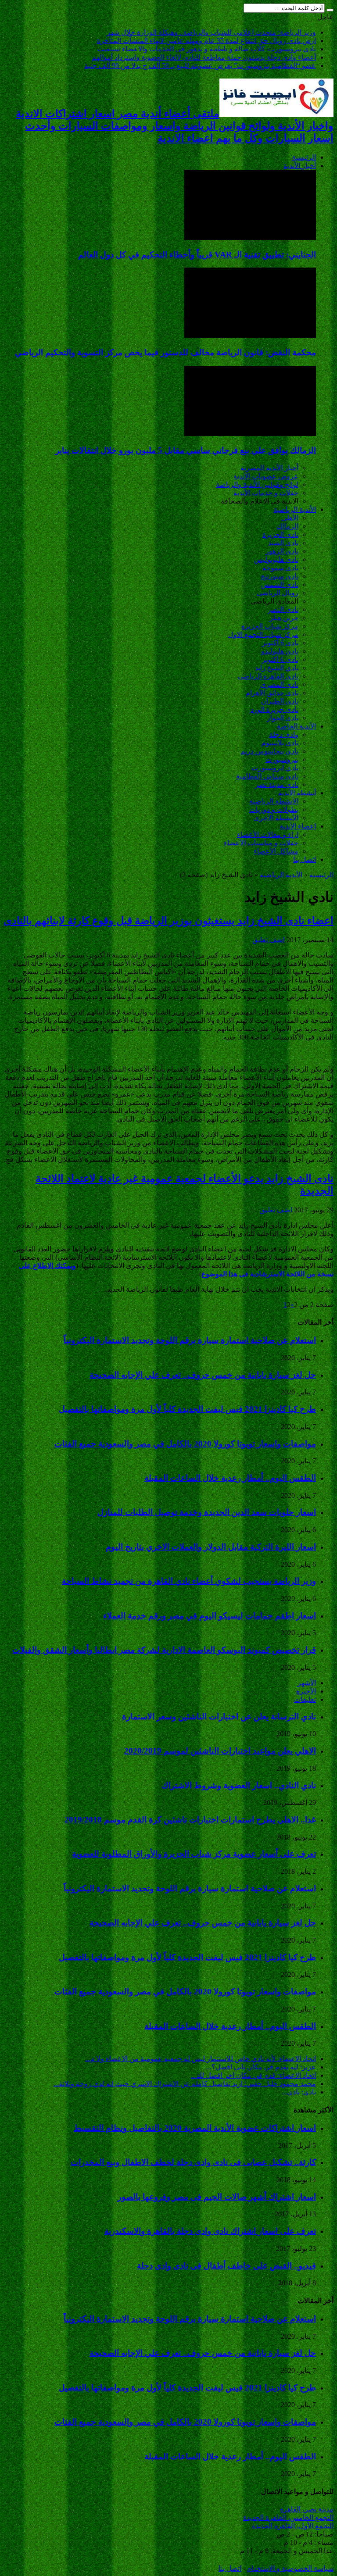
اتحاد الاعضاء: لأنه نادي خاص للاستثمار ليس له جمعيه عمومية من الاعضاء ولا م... (201, 2059)
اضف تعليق (269, 940)
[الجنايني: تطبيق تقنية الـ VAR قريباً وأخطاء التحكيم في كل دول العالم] (250, 238)
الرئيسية (304, 157)
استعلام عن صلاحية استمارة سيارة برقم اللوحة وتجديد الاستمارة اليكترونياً (190, 1340)
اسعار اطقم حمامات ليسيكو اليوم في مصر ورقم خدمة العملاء (210, 1616)
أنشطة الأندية (297, 793)
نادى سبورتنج (280, 576)
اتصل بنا (305, 859)
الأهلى (290, 518)
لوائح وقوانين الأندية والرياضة (257, 484)
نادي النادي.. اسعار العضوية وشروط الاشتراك (239, 1785)
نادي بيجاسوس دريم (269, 751)
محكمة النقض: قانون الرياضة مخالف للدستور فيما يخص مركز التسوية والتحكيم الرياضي (165, 352)
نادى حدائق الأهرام (272, 693)
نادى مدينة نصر (277, 784)
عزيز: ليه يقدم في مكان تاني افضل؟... (261, 2067)
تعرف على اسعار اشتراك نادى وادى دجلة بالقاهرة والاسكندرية (210, 2231)
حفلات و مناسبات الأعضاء (261, 843)
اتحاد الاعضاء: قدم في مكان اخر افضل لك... (253, 2075)
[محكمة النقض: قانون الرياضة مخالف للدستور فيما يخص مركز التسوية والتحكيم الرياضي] (250, 335)
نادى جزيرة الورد (274, 709)
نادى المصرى (279, 684)
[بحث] (330, 10)
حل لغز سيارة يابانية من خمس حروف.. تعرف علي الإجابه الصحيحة (203, 1375)
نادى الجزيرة (280, 534)
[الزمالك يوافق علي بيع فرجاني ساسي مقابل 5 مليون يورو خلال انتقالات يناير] (250, 434)
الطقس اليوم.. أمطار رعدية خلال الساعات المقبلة (230, 1478)
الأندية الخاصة (296, 726)
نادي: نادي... (299, 2092)
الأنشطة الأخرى (276, 818)
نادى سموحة (280, 568)
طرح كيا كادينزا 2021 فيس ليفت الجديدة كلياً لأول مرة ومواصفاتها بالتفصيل (187, 1409)
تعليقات (305, 1699)
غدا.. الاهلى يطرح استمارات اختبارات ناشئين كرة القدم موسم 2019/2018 (190, 1820)
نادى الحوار (283, 718)
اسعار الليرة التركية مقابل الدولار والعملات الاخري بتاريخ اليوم (211, 1547)
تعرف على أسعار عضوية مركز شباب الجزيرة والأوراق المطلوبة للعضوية (194, 1854)
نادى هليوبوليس (276, 559)
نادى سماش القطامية (267, 776)
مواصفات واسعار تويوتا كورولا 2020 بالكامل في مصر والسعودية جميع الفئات (185, 1444)
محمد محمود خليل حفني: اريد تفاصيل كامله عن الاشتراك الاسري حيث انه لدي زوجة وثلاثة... (185, 2084)
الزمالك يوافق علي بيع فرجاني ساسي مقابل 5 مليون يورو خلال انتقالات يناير (186, 450)
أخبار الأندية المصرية (269, 468)
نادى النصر (283, 609)
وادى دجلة (284, 734)
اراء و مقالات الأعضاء (268, 834)
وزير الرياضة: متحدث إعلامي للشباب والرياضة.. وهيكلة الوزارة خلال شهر (211, 32)
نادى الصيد (283, 543)
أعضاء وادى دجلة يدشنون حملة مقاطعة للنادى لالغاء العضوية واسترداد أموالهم (204, 57)
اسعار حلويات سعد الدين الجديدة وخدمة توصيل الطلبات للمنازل (207, 1512)
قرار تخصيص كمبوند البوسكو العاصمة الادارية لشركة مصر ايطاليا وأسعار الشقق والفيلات (164, 1650)
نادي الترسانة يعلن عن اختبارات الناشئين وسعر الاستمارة (219, 1717)
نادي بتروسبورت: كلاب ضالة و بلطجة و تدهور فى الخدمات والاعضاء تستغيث (207, 49)
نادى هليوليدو (280, 651)
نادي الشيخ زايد (277, 668)
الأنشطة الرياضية (274, 801)
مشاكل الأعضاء (276, 851)
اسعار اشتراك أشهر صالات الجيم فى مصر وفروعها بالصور (217, 2197)
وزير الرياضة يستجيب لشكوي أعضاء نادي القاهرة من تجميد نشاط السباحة (189, 1581)
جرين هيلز (284, 618)
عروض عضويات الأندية (266, 476)
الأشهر (307, 1683)
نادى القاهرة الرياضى (268, 676)
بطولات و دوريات (274, 809)
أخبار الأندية (300, 166)
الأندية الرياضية (295, 509)
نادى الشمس (280, 584)
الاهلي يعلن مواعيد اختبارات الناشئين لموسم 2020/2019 (220, 1751)
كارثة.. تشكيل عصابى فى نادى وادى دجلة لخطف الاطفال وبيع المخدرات (193, 2162)
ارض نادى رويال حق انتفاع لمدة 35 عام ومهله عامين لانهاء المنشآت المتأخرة (206, 41)
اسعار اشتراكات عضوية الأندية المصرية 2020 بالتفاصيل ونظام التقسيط (195, 2128)
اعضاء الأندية (298, 826)
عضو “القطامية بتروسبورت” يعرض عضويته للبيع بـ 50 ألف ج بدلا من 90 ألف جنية (200, 66)
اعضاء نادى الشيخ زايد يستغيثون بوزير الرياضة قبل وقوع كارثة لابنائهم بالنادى (168, 921)
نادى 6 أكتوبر (280, 643)
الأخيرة (306, 1691)
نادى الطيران (280, 701)
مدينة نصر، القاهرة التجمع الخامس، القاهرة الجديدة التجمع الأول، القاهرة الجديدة (288, 2517)
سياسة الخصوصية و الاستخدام (290, 2568)
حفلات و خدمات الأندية (266, 493)
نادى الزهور (282, 551)
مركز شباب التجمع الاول (263, 634)
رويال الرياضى (278, 593)
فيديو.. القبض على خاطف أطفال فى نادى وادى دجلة (226, 2266)
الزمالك (287, 526)
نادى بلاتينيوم (280, 743)
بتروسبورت (282, 759)
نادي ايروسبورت (275, 768)
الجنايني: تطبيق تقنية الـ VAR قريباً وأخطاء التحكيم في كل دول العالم (197, 255)
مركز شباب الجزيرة (270, 626)
